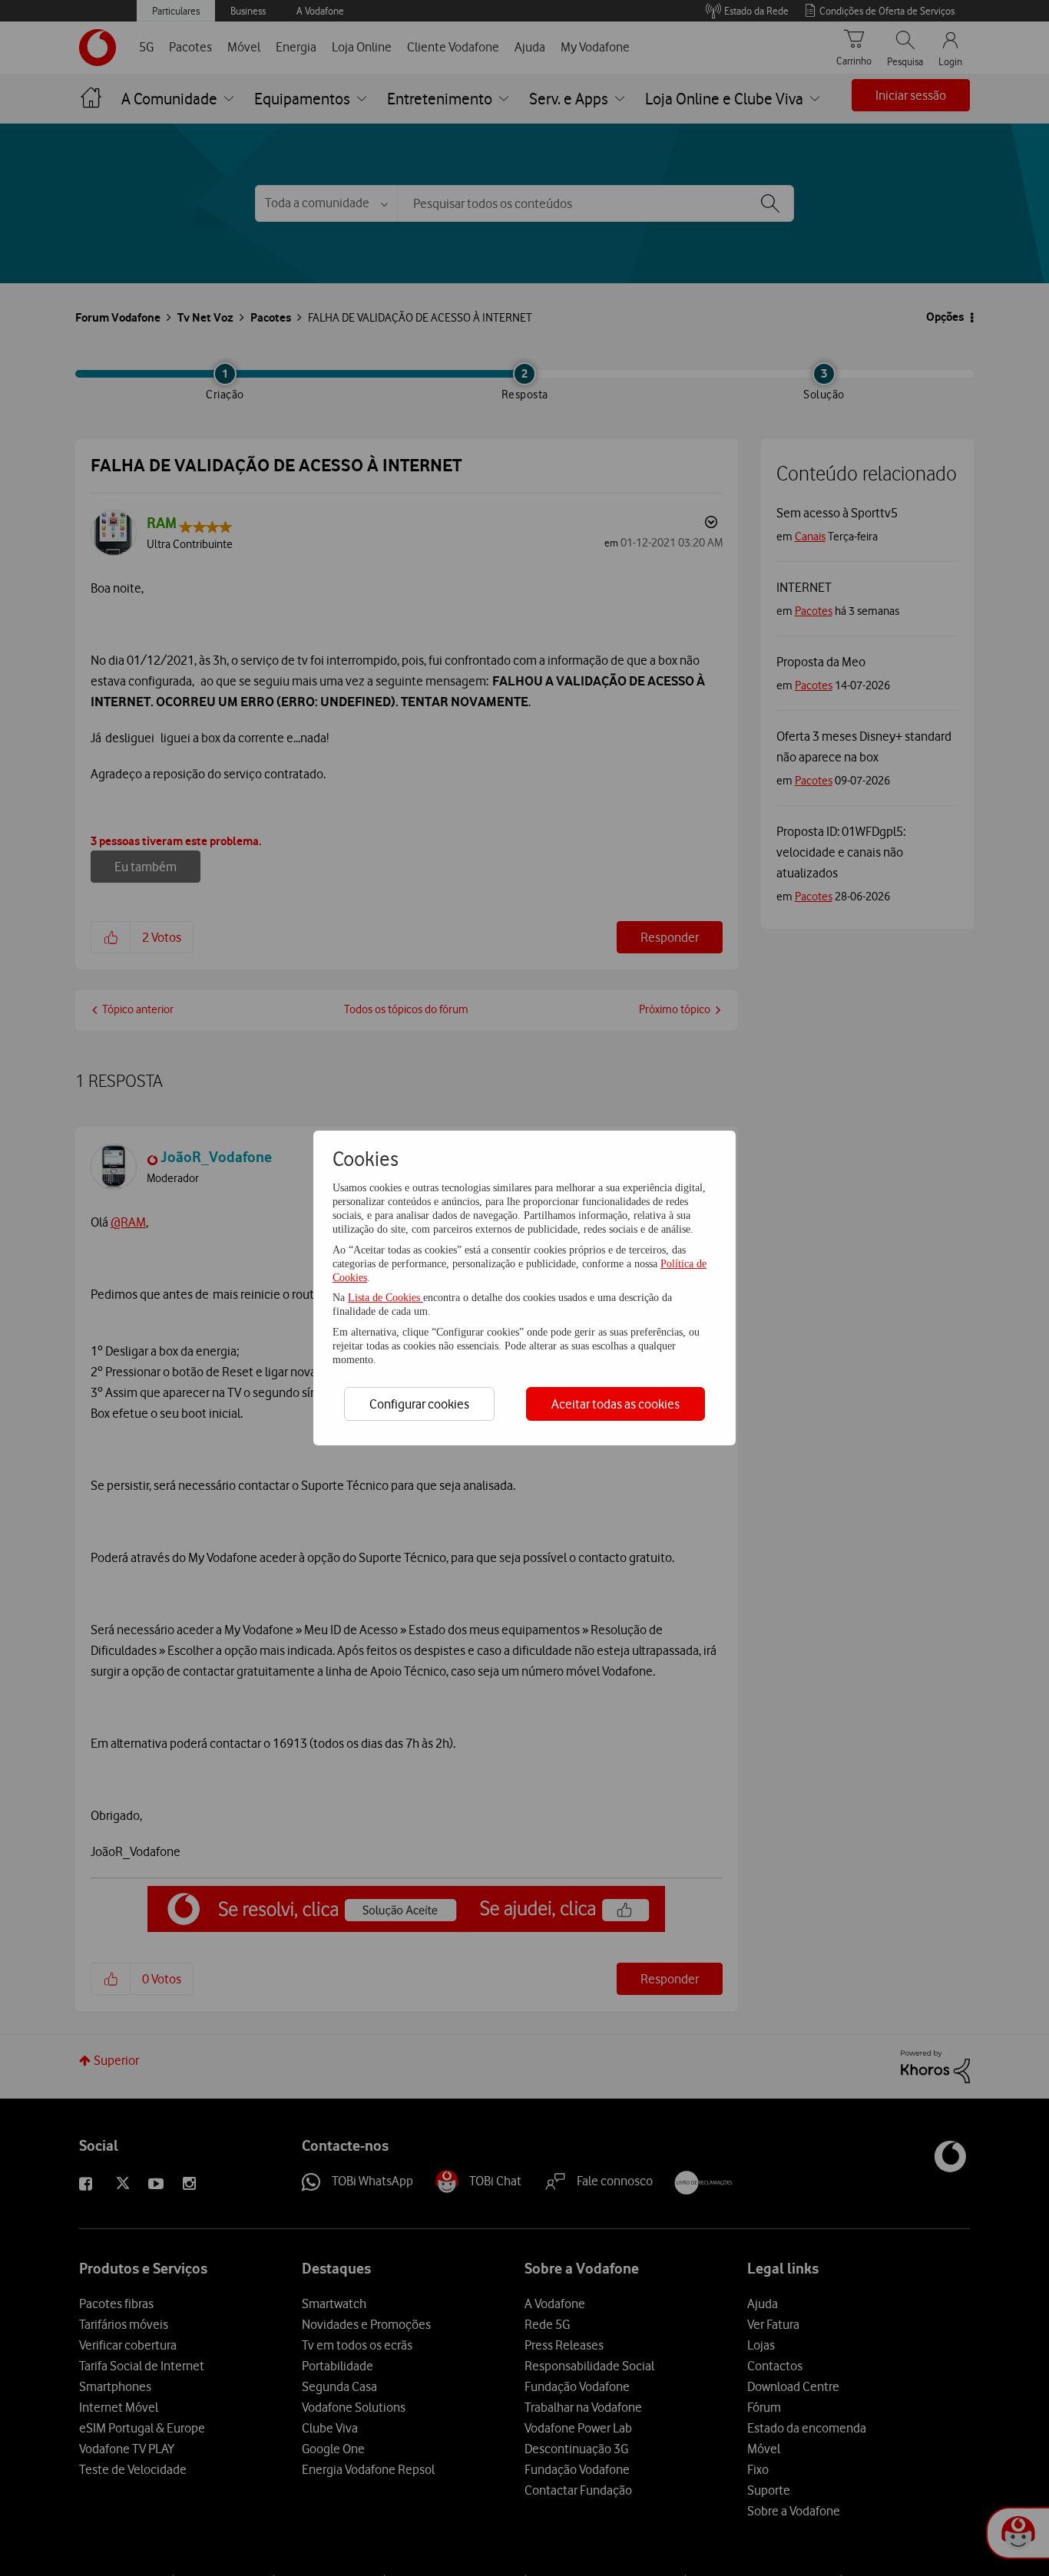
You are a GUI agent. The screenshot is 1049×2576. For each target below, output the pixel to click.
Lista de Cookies (386, 1298)
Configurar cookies (419, 1404)
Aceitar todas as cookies (616, 1404)
